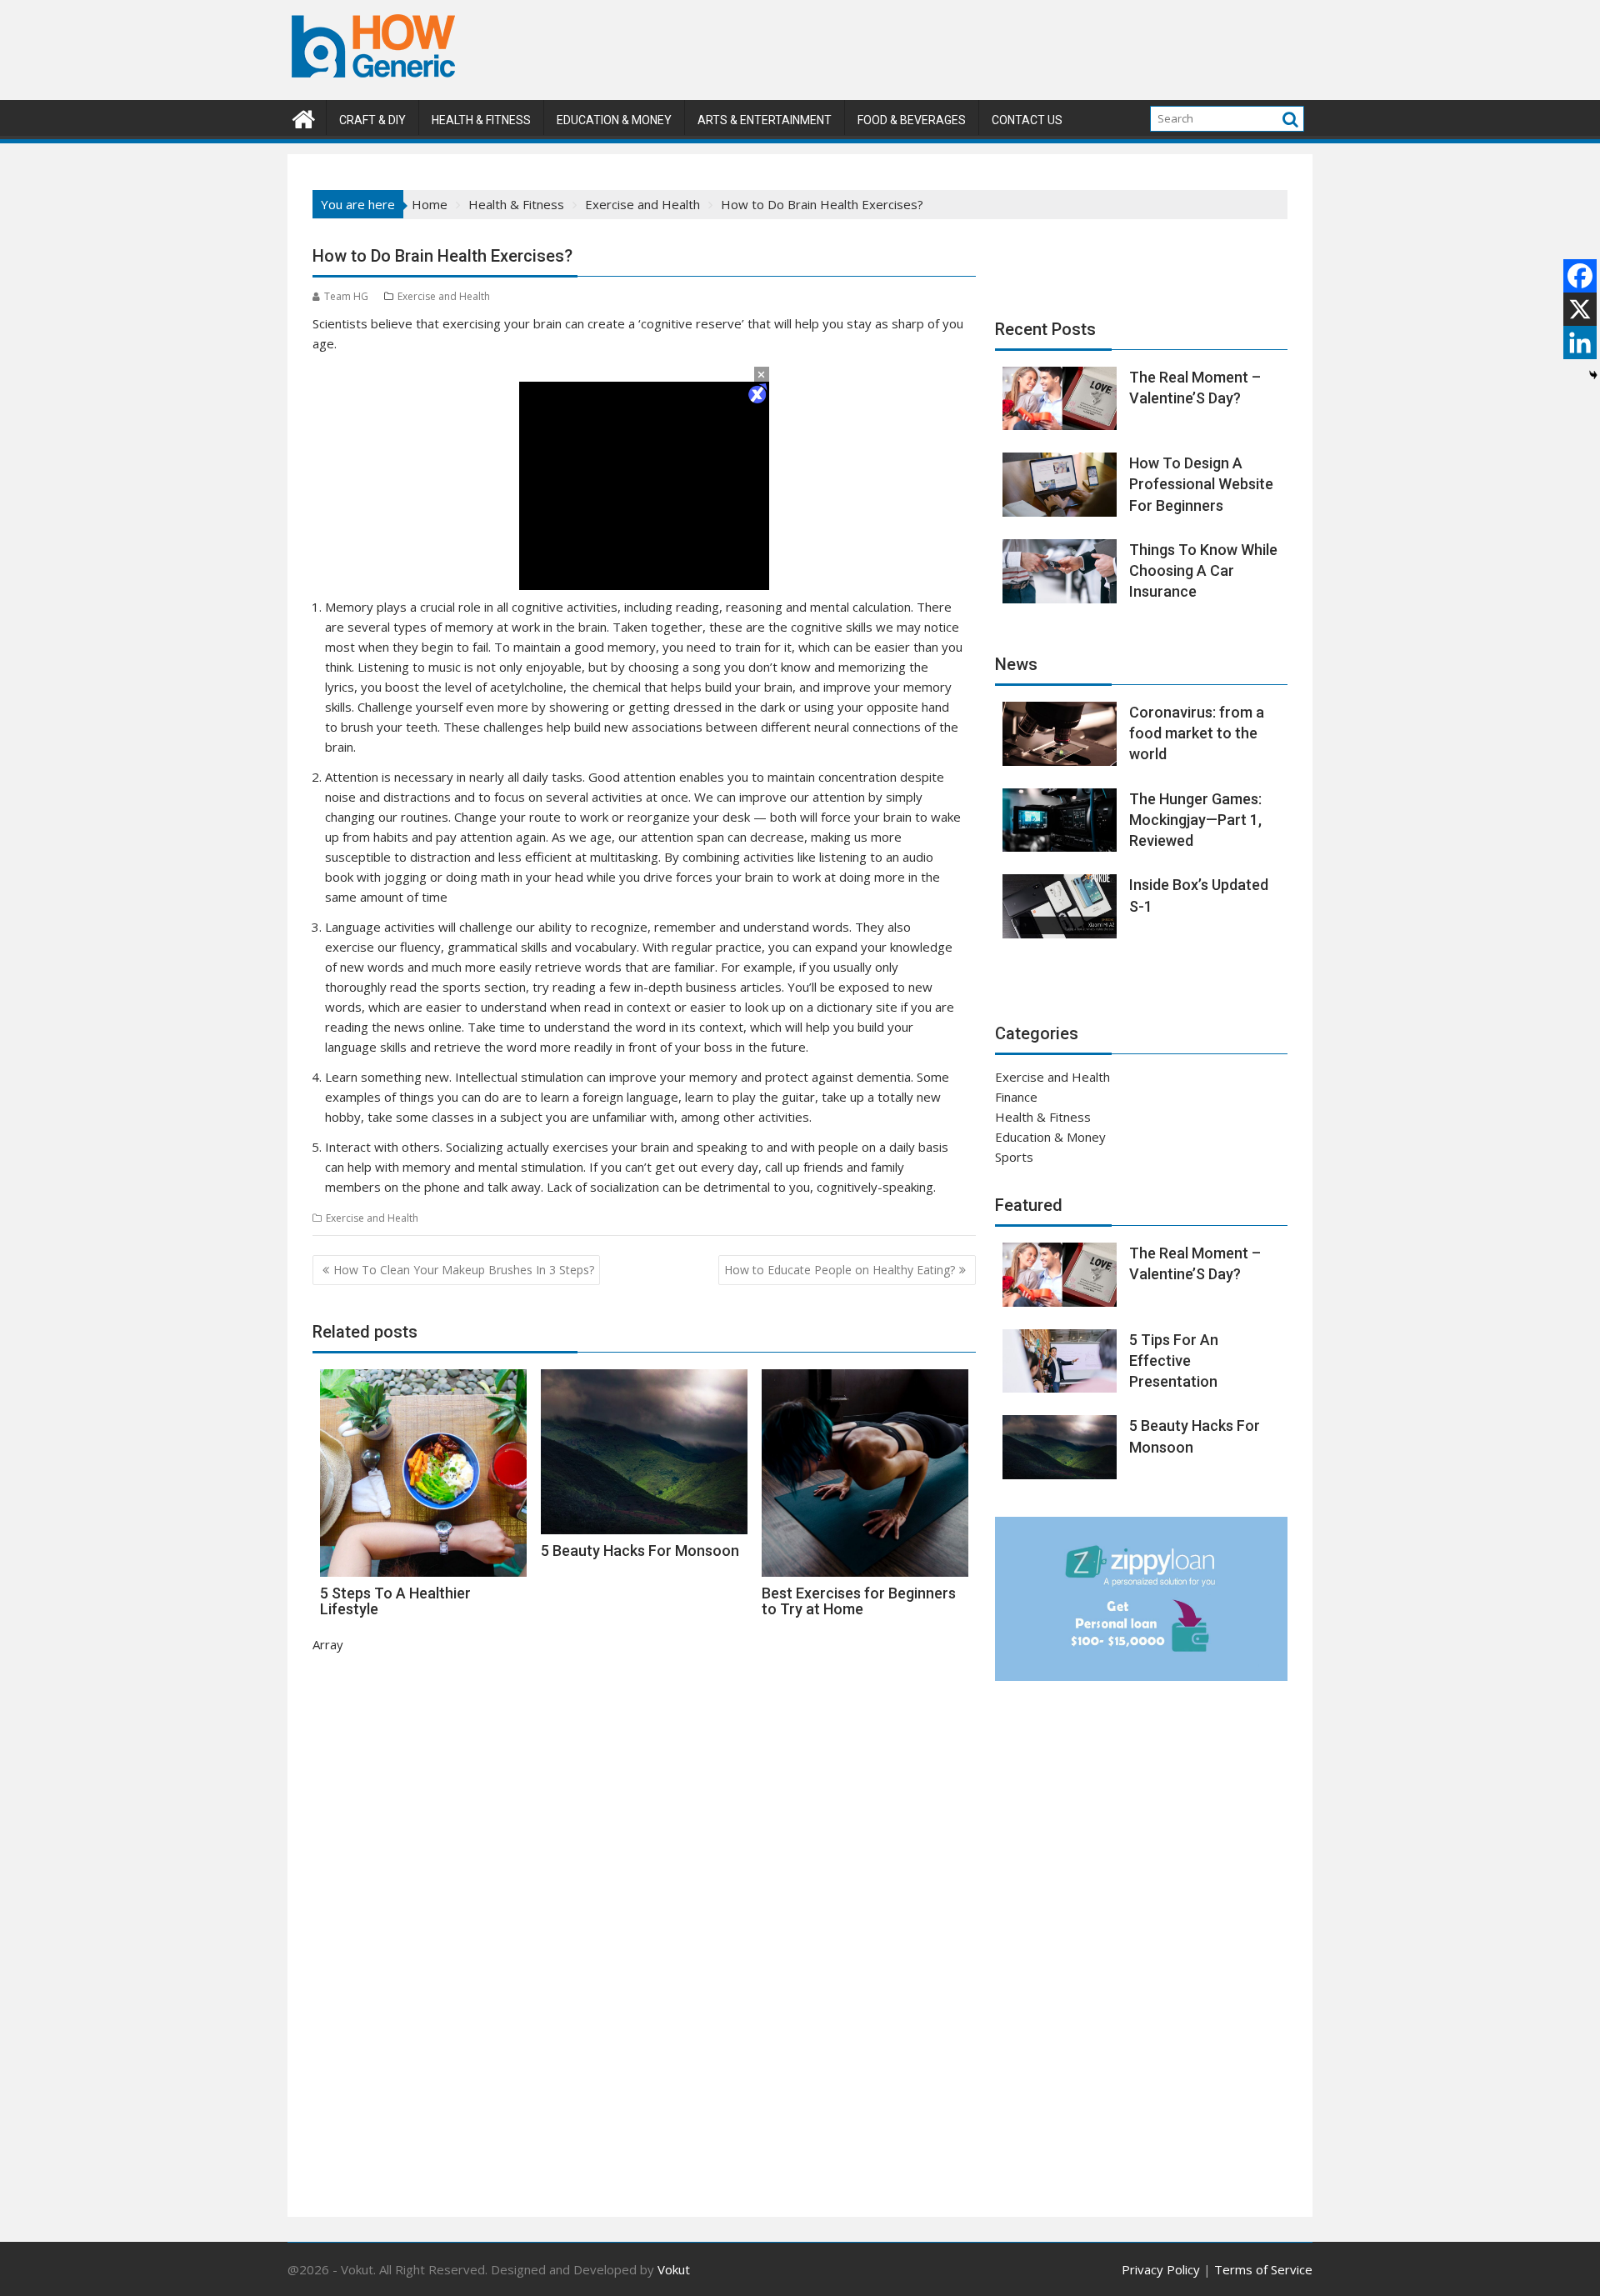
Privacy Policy (1161, 2269)
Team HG (346, 296)
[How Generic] (304, 117)
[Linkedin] (1580, 343)
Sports (1014, 1157)
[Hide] (1593, 375)
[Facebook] (1580, 276)
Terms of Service (1263, 2269)
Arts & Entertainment (765, 120)
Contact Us (1027, 120)
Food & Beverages (912, 120)
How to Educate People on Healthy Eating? (840, 1270)
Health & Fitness (481, 120)
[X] (1580, 309)
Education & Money (614, 120)
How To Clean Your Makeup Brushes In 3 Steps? (464, 1270)
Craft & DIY (372, 120)
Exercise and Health (444, 296)
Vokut (674, 2269)
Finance (1016, 1097)
